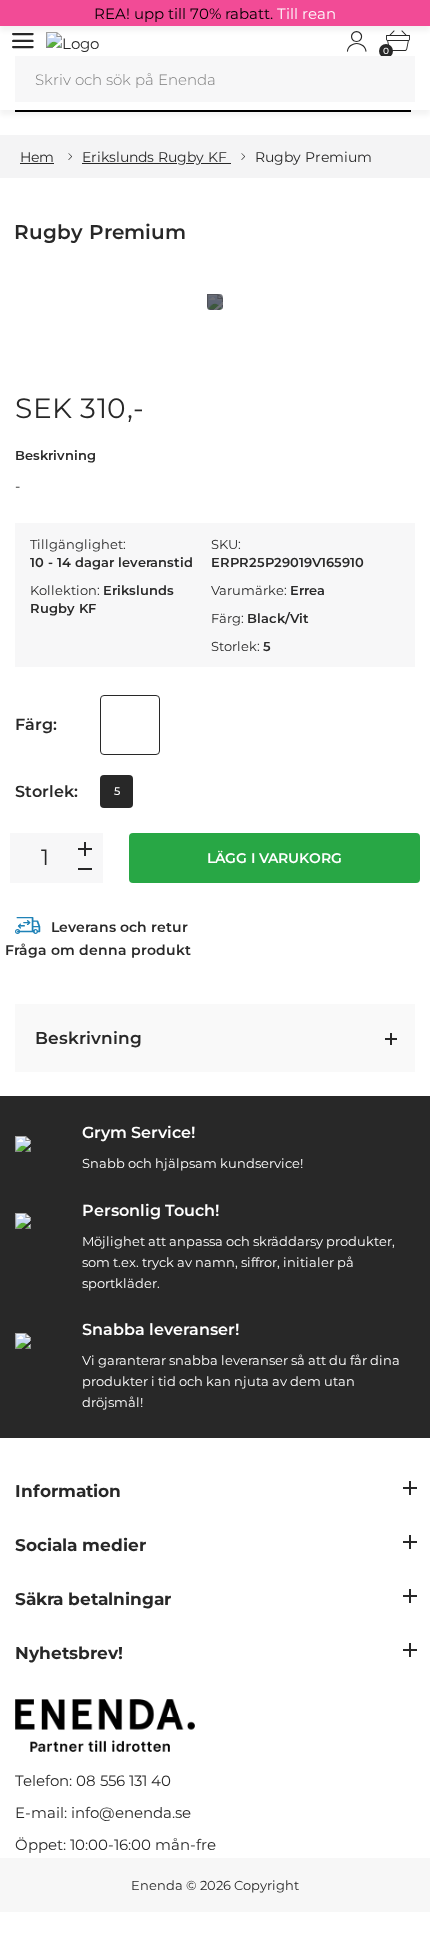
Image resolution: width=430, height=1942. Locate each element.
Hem (37, 157)
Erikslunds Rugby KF (156, 157)
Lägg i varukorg (274, 858)
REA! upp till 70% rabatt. (215, 13)
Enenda (157, 1885)
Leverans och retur (119, 927)
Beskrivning (88, 1038)
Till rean (306, 13)
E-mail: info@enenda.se (103, 1812)
